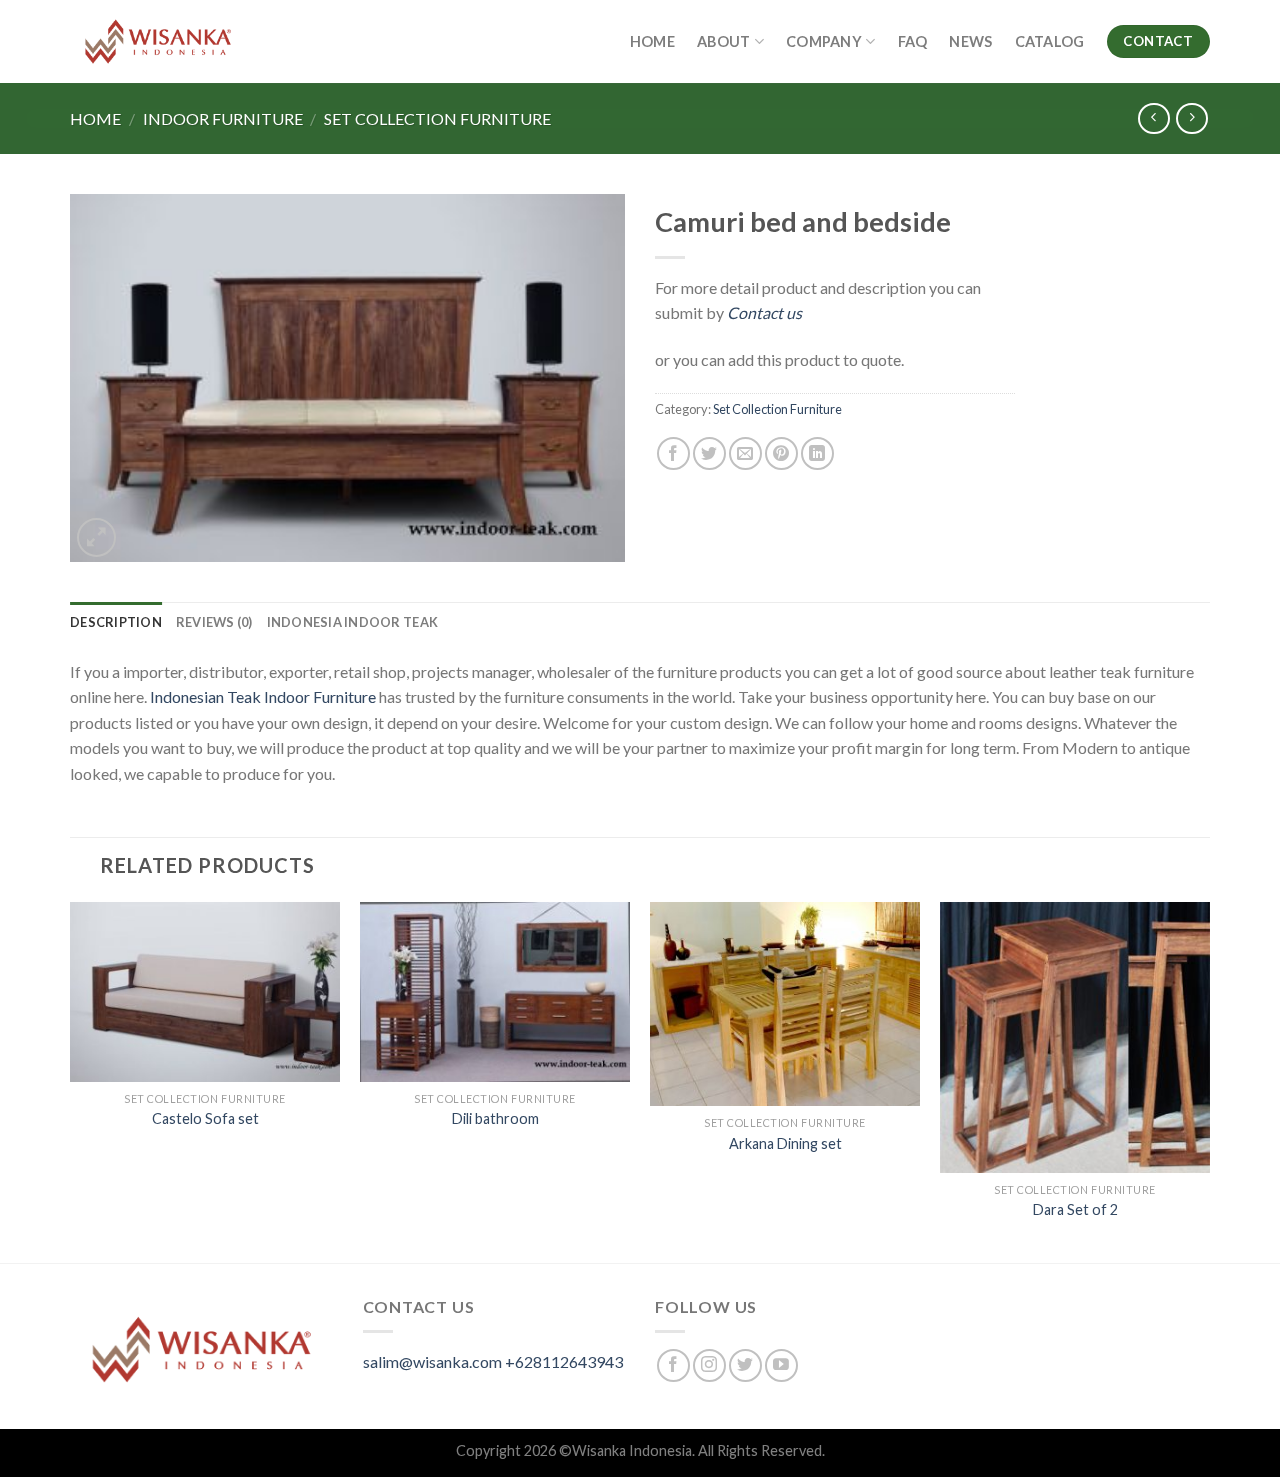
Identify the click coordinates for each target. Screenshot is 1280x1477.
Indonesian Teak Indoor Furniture (263, 696)
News (970, 41)
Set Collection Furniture (437, 118)
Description (116, 622)
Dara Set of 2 (1075, 1209)
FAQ (913, 41)
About (723, 41)
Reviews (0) (214, 622)
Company (824, 41)
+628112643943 (564, 1361)
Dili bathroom (495, 1118)
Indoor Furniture (223, 118)
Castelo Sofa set (205, 1118)
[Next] (1209, 1080)
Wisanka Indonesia (632, 1450)
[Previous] (71, 1080)
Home (652, 41)
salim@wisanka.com (432, 1361)
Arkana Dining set (785, 1143)
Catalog (1050, 41)
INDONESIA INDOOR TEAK (352, 622)
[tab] (116, 622)
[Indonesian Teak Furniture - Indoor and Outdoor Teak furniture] (158, 41)
